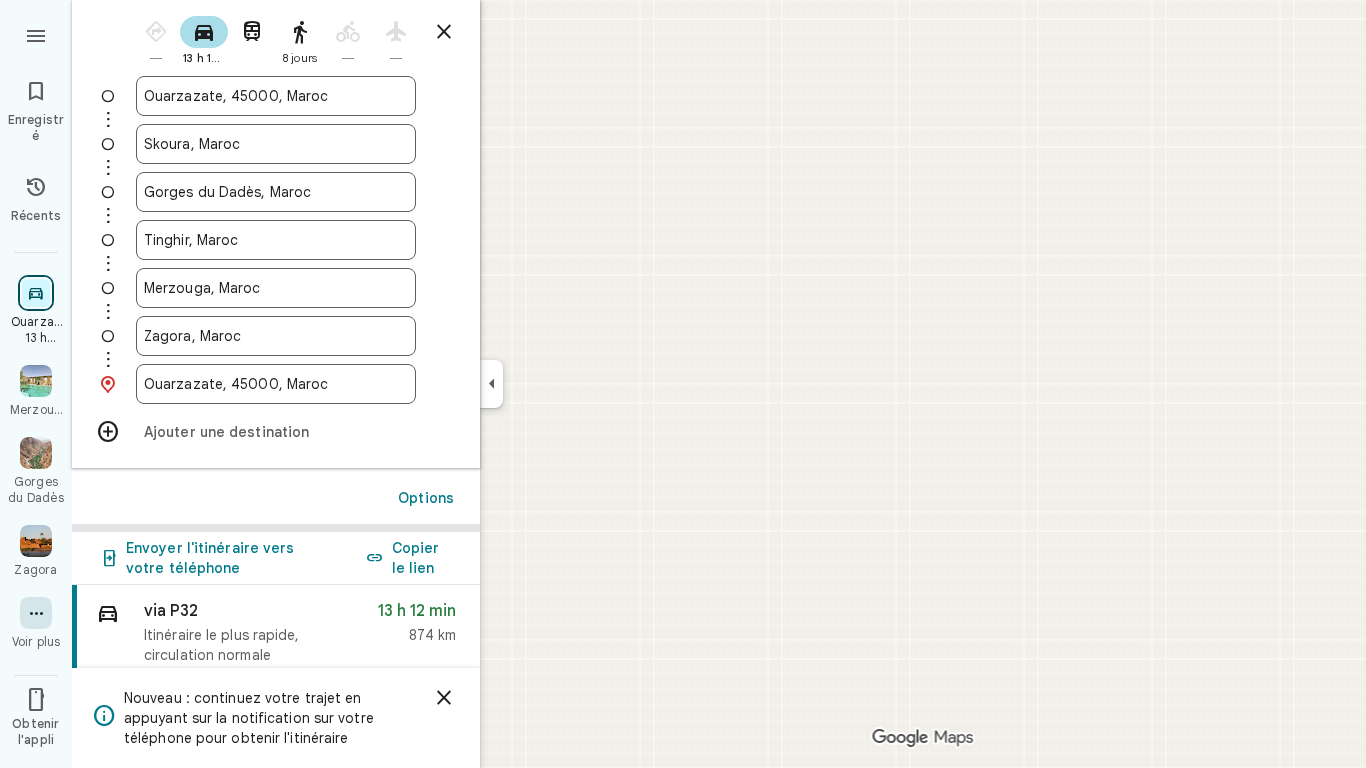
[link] (276, 650)
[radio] (156, 38)
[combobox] (276, 96)
